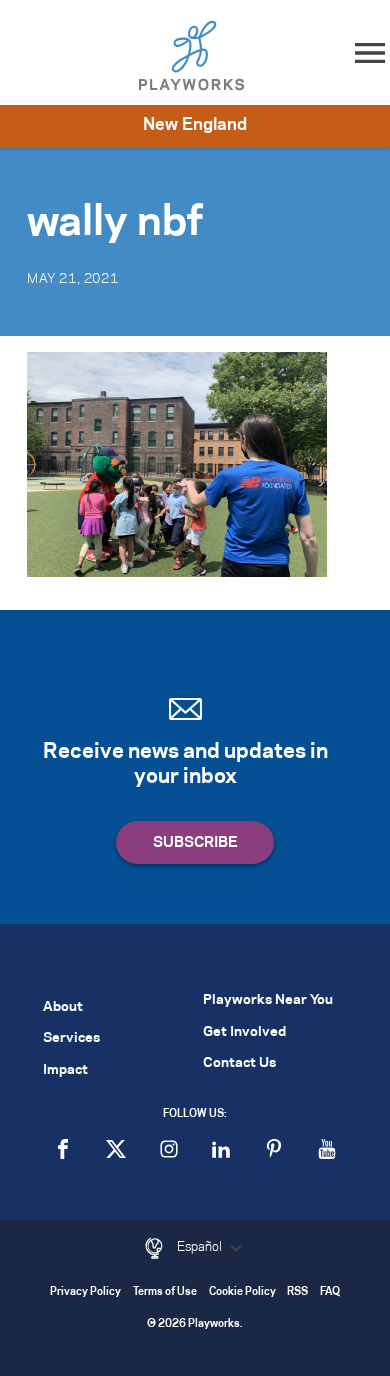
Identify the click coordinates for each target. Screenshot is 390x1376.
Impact (65, 1070)
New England (195, 125)
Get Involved (244, 1032)
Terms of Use (165, 1292)
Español (201, 1247)
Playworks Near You (268, 1000)
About (63, 1007)
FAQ (330, 1292)
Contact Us (239, 1063)
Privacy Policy (85, 1292)
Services (71, 1038)
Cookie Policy (242, 1292)
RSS (297, 1292)
